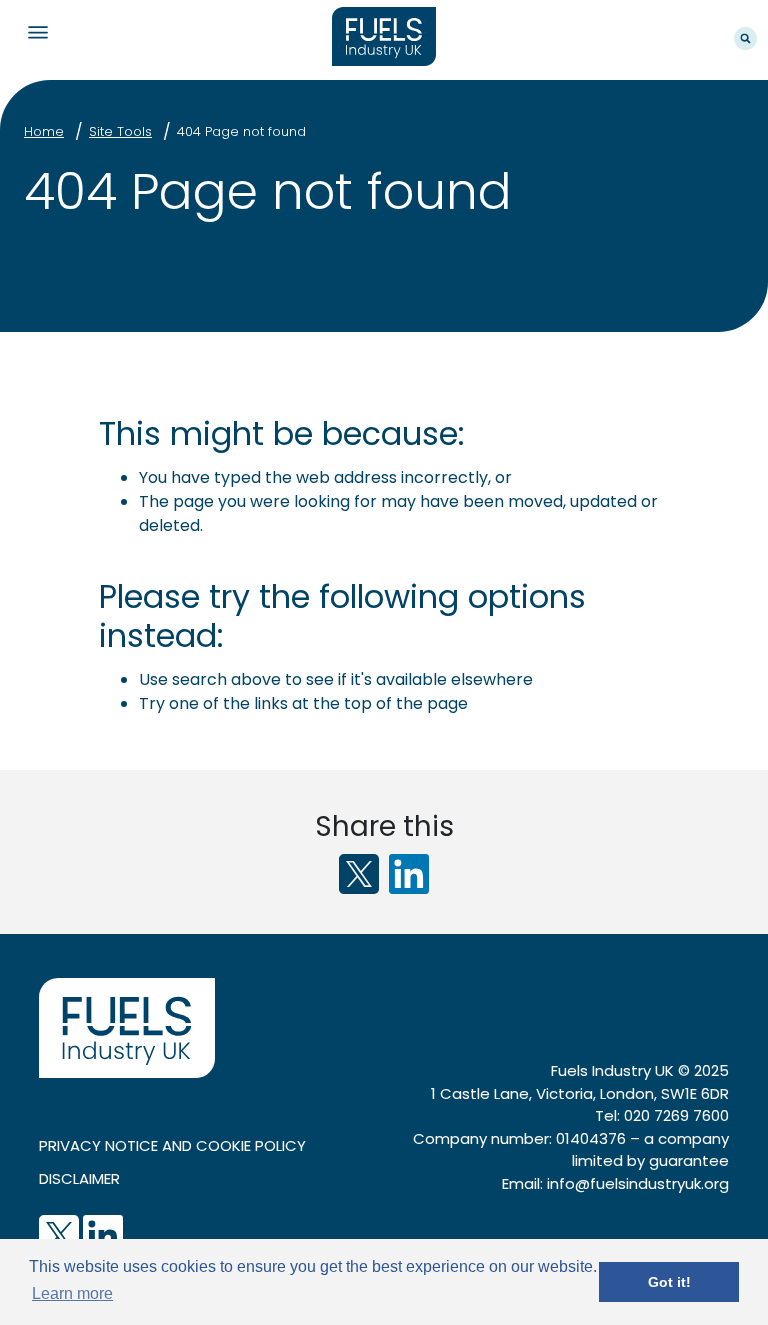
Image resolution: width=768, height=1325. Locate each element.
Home (44, 131)
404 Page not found (241, 131)
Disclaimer (79, 1178)
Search (745, 38)
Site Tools (120, 131)
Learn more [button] (72, 1293)
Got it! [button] (669, 1282)
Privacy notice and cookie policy (172, 1145)
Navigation (37, 32)
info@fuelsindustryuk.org (638, 1183)
